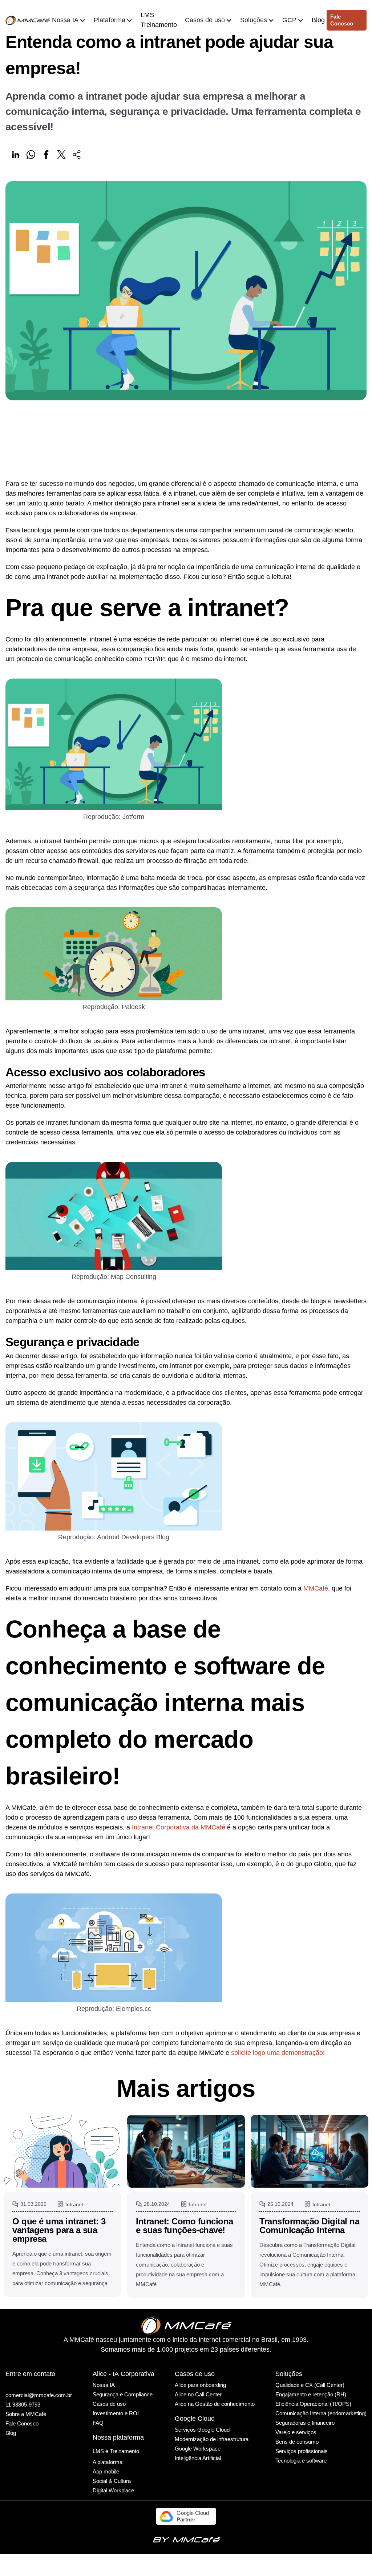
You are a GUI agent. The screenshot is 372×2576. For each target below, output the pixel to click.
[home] (28, 20)
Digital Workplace (113, 2490)
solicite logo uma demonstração (277, 2053)
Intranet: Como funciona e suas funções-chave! (185, 2226)
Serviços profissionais (302, 2451)
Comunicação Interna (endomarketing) (321, 2413)
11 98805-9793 (23, 2405)
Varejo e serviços (296, 2432)
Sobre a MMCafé (26, 2414)
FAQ (98, 2423)
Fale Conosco (22, 2423)
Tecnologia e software (301, 2461)
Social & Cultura (112, 2481)
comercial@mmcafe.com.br (39, 2395)
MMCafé (316, 1588)
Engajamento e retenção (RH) (311, 2394)
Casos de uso (109, 2404)
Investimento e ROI (116, 2413)
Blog (318, 20)
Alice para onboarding (200, 2385)
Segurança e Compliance (123, 2394)
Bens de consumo (297, 2442)
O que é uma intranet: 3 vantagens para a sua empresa (59, 2230)
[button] (69, 20)
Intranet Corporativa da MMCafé (179, 1827)
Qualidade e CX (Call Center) (310, 2385)
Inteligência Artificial (198, 2458)
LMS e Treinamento (116, 2451)
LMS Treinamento (159, 20)
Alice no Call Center (198, 2394)
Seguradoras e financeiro (305, 2423)
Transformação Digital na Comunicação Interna (309, 2226)
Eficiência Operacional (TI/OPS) (313, 2404)
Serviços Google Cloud (202, 2430)
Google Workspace (198, 2449)
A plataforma (108, 2462)
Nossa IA (104, 2385)
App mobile (106, 2471)
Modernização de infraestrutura (212, 2439)
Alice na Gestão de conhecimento (215, 2404)
